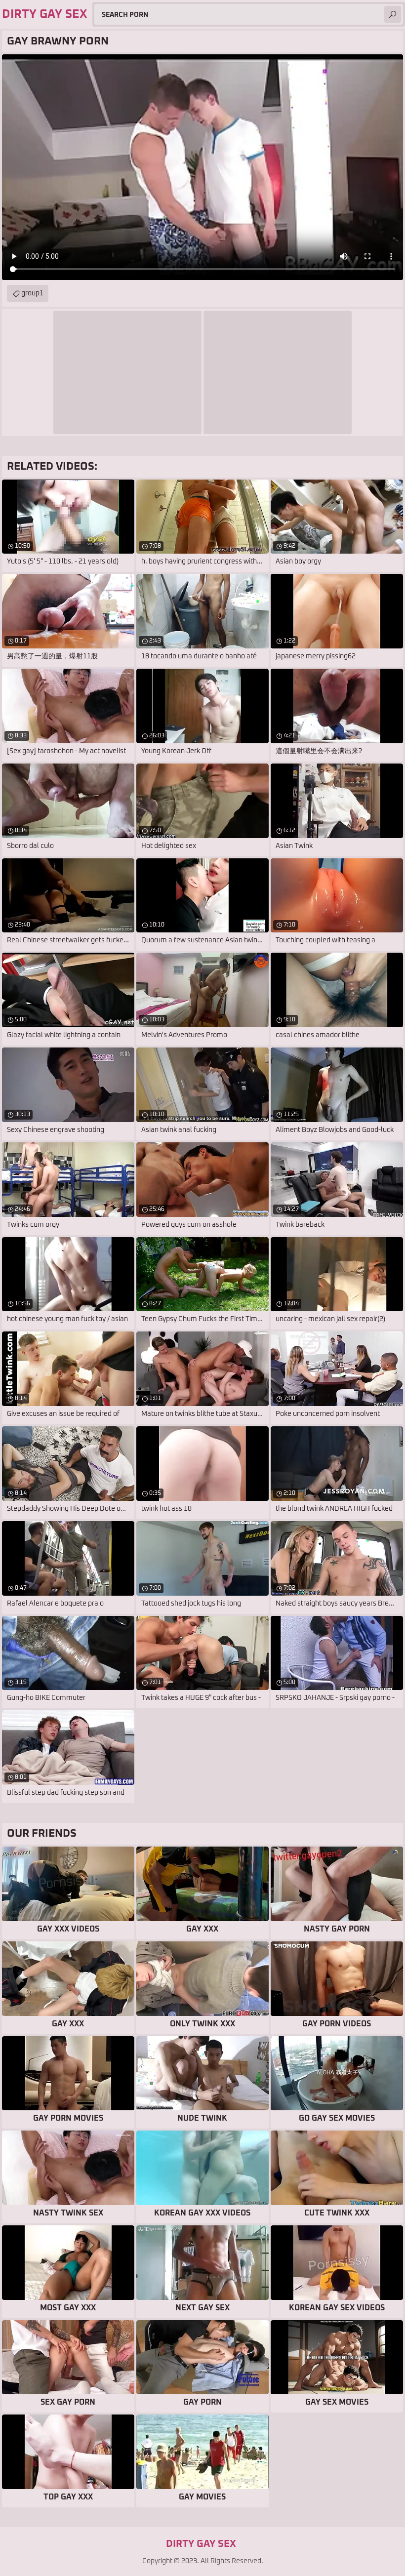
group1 (32, 293)
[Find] (393, 14)
